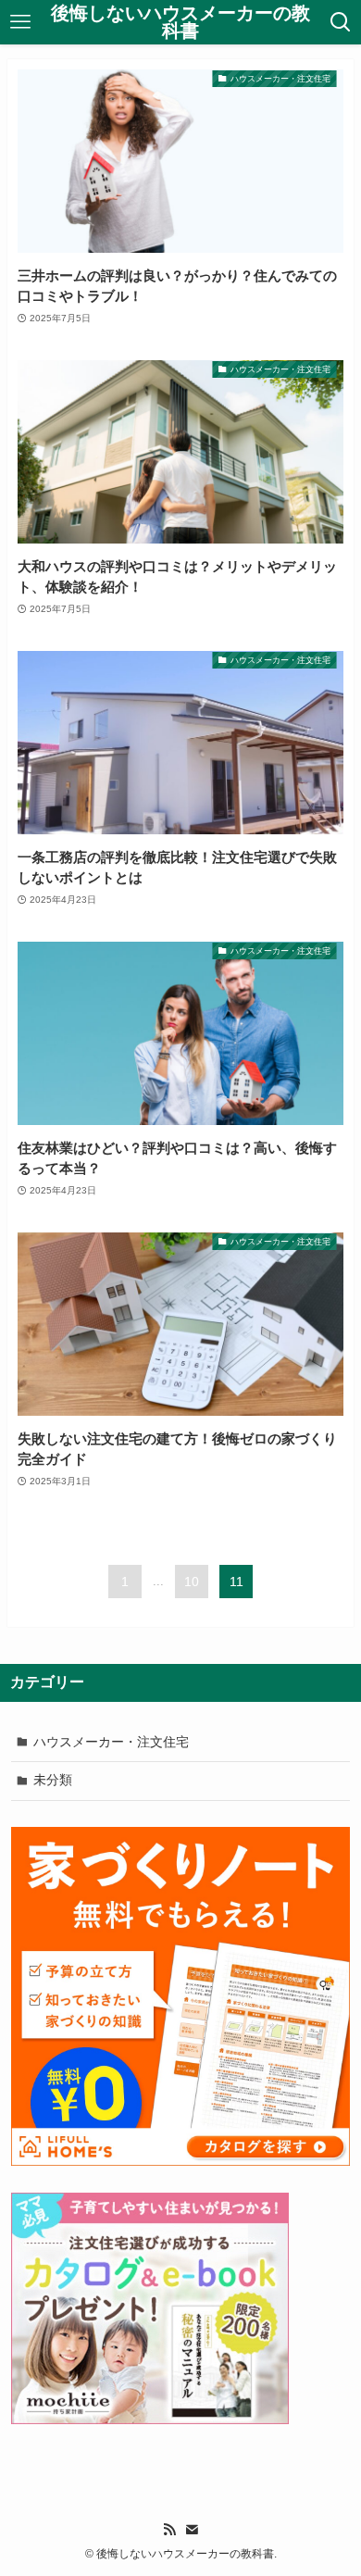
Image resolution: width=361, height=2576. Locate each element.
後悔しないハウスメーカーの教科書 (180, 23)
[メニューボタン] (20, 22)
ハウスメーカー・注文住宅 (111, 1742)
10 (192, 1582)
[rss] (169, 2530)
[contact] (192, 2530)
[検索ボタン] (341, 22)
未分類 (53, 1780)
